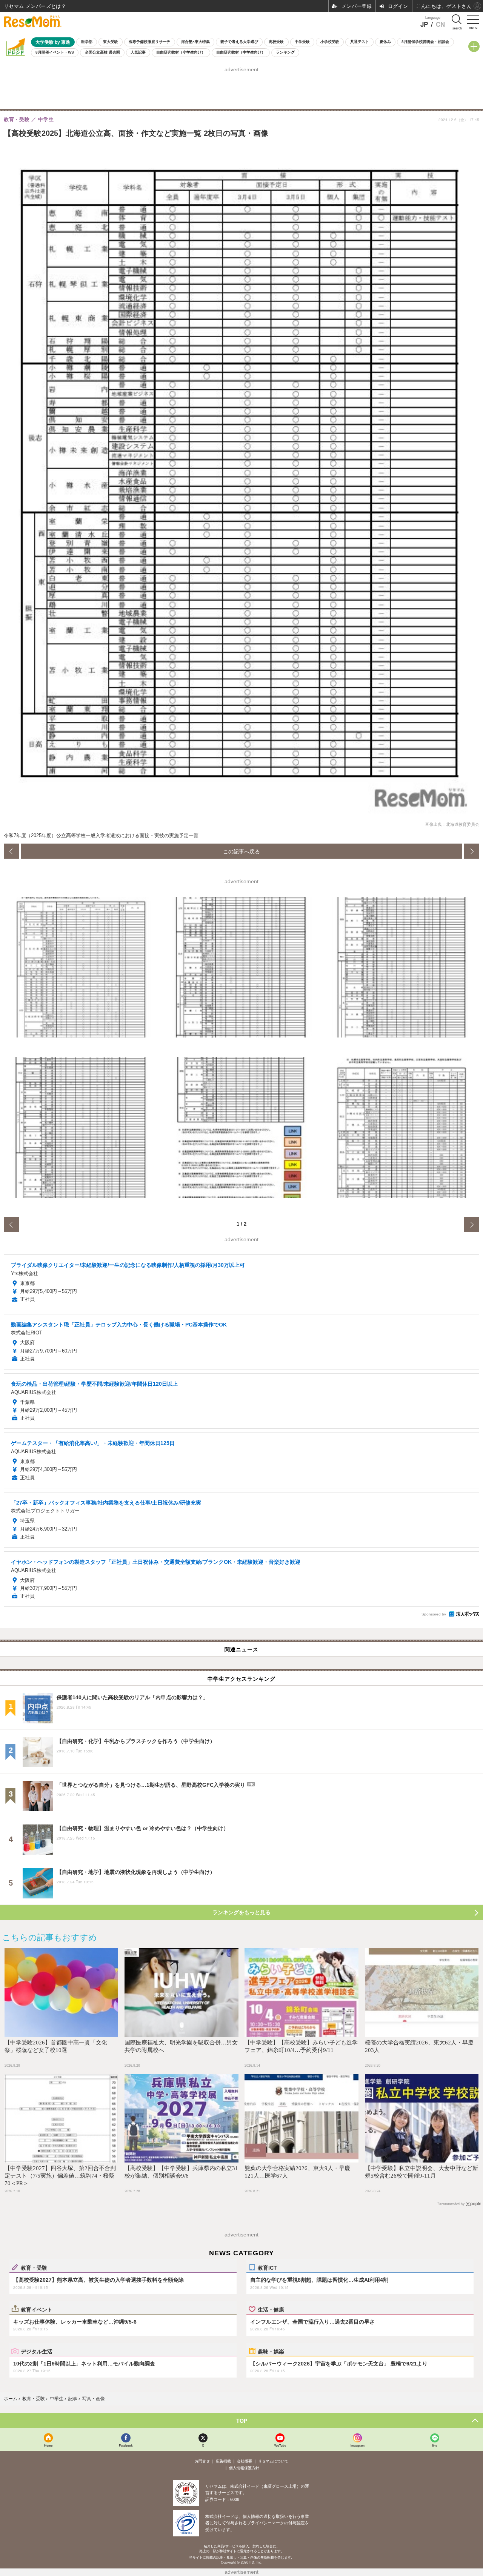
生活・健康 (271, 2309)
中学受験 (302, 42)
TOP (242, 2421)
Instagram (358, 2445)
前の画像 (11, 851)
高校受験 (276, 42)
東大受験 (111, 42)
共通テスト (360, 42)
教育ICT (267, 2267)
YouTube (280, 2445)
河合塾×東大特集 (195, 42)
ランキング (285, 52)
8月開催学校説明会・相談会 (425, 42)
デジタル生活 (37, 2351)
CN (440, 24)
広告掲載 (223, 2461)
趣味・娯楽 (271, 2351)
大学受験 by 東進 (53, 42)
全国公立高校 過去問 (102, 52)
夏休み (385, 42)
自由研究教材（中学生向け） (241, 52)
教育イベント (37, 2309)
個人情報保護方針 (244, 2468)
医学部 (87, 42)
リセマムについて (273, 2461)
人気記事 (138, 52)
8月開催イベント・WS (55, 52)
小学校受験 (330, 42)
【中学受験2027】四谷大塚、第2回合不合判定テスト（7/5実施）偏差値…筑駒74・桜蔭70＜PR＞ (60, 2176)
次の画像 (472, 851)
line (435, 2445)
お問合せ (202, 2461)
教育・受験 (34, 2267)
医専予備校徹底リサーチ (149, 42)
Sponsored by (434, 1614)
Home (48, 2445)
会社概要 (245, 2461)
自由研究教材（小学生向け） (181, 52)
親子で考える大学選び (239, 42)
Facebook (126, 2445)
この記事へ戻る (241, 851)
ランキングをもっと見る (241, 1912)
